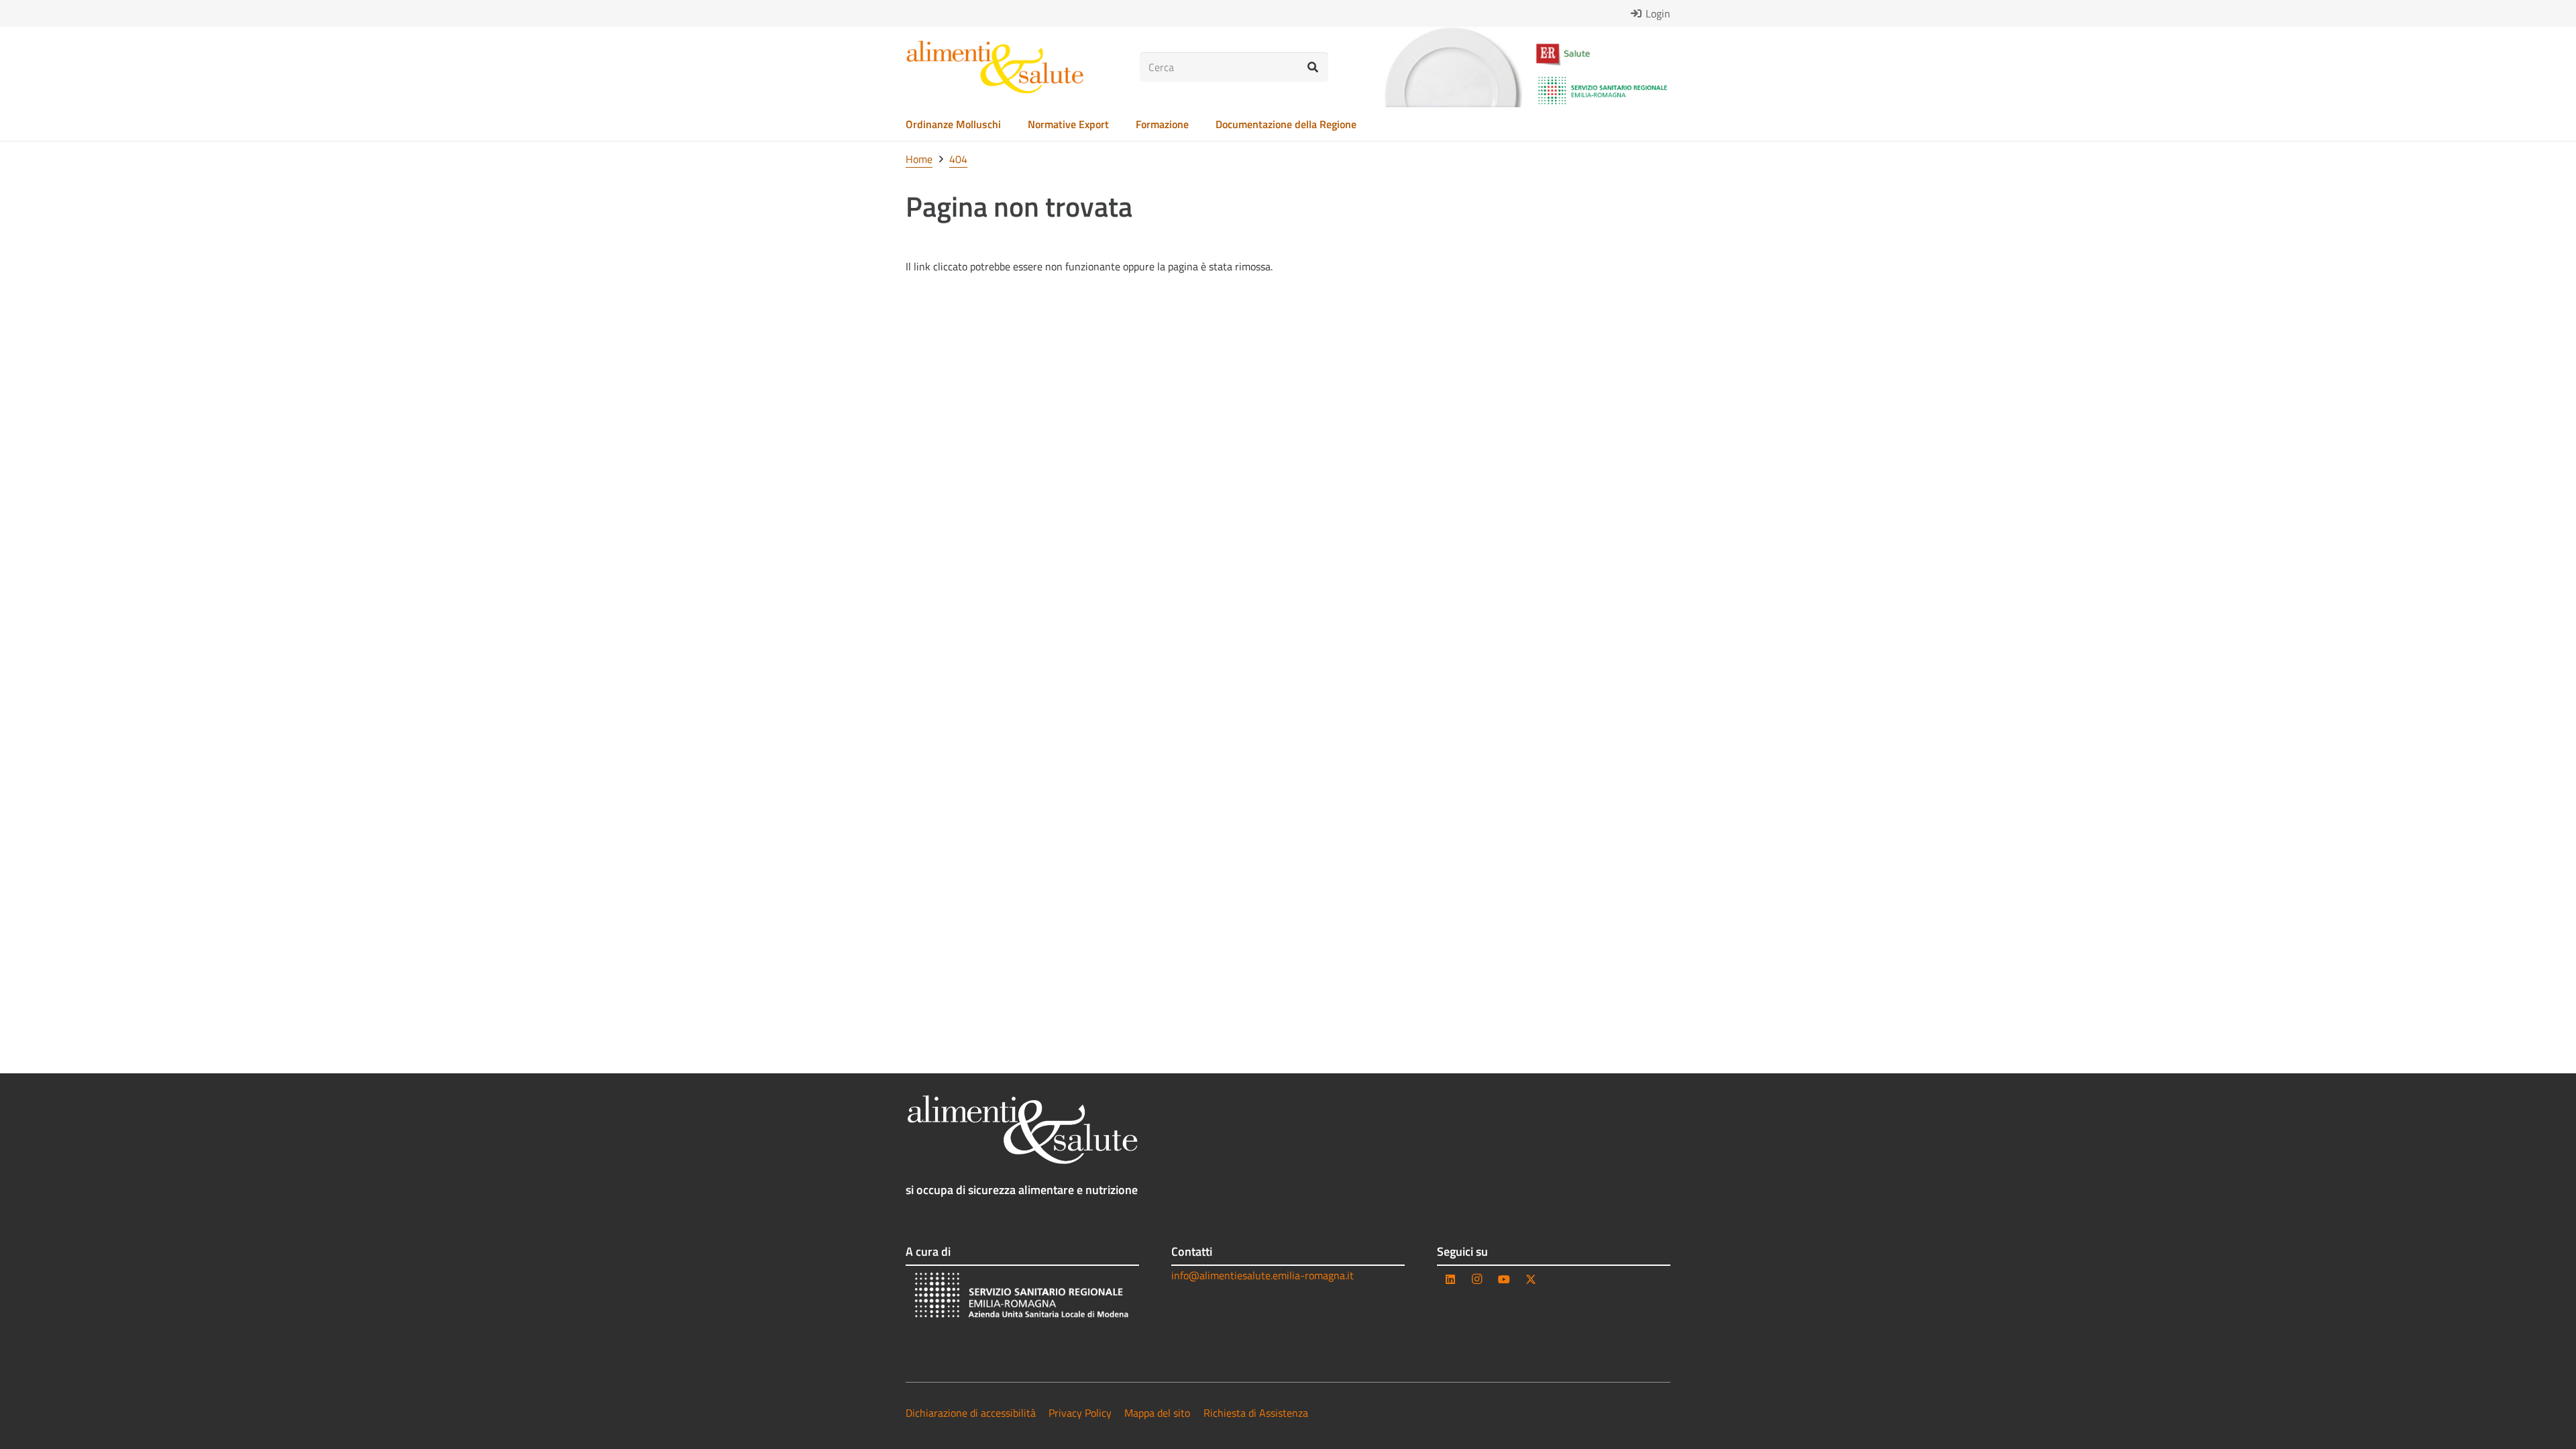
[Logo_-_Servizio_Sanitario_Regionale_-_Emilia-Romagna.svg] (1603, 91)
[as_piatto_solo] (1453, 67)
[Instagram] (1477, 1279)
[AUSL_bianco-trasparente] (1022, 1297)
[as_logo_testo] (995, 67)
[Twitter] (1531, 1279)
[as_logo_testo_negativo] (1022, 1130)
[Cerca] (1313, 67)
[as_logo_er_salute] (1603, 55)
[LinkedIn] (1450, 1279)
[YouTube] (1504, 1279)
